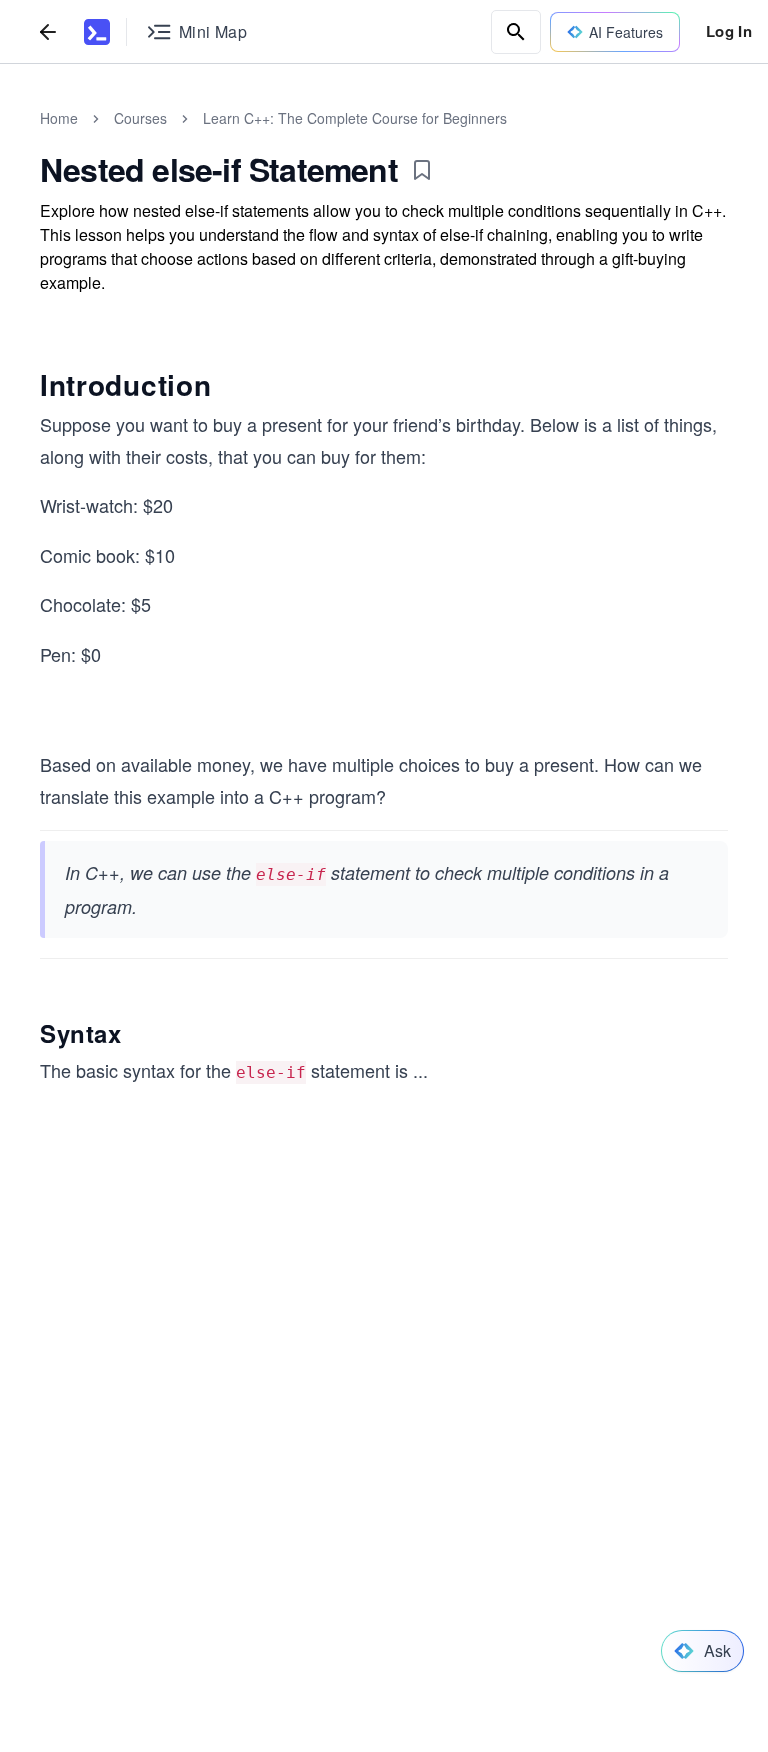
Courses (140, 118)
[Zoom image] (384, 913)
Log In (729, 31)
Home (59, 118)
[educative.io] (97, 32)
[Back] (48, 31)
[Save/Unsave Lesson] (422, 170)
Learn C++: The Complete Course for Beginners (355, 118)
